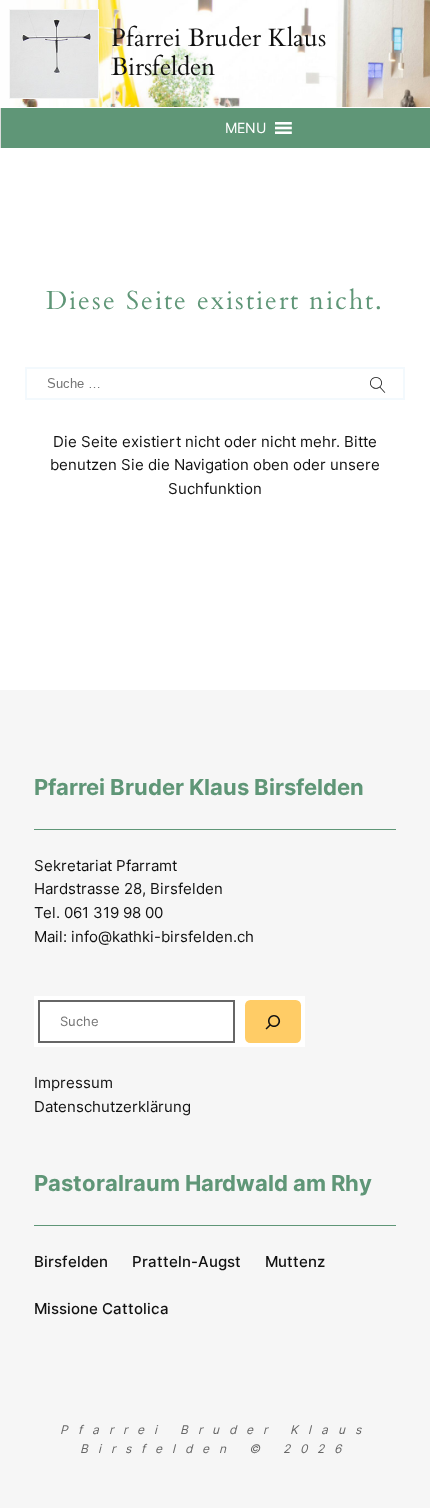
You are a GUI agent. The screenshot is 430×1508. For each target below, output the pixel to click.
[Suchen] (273, 1021)
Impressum (73, 1082)
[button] (245, 128)
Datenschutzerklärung (112, 1106)
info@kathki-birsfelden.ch (162, 936)
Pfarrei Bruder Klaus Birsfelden (218, 52)
